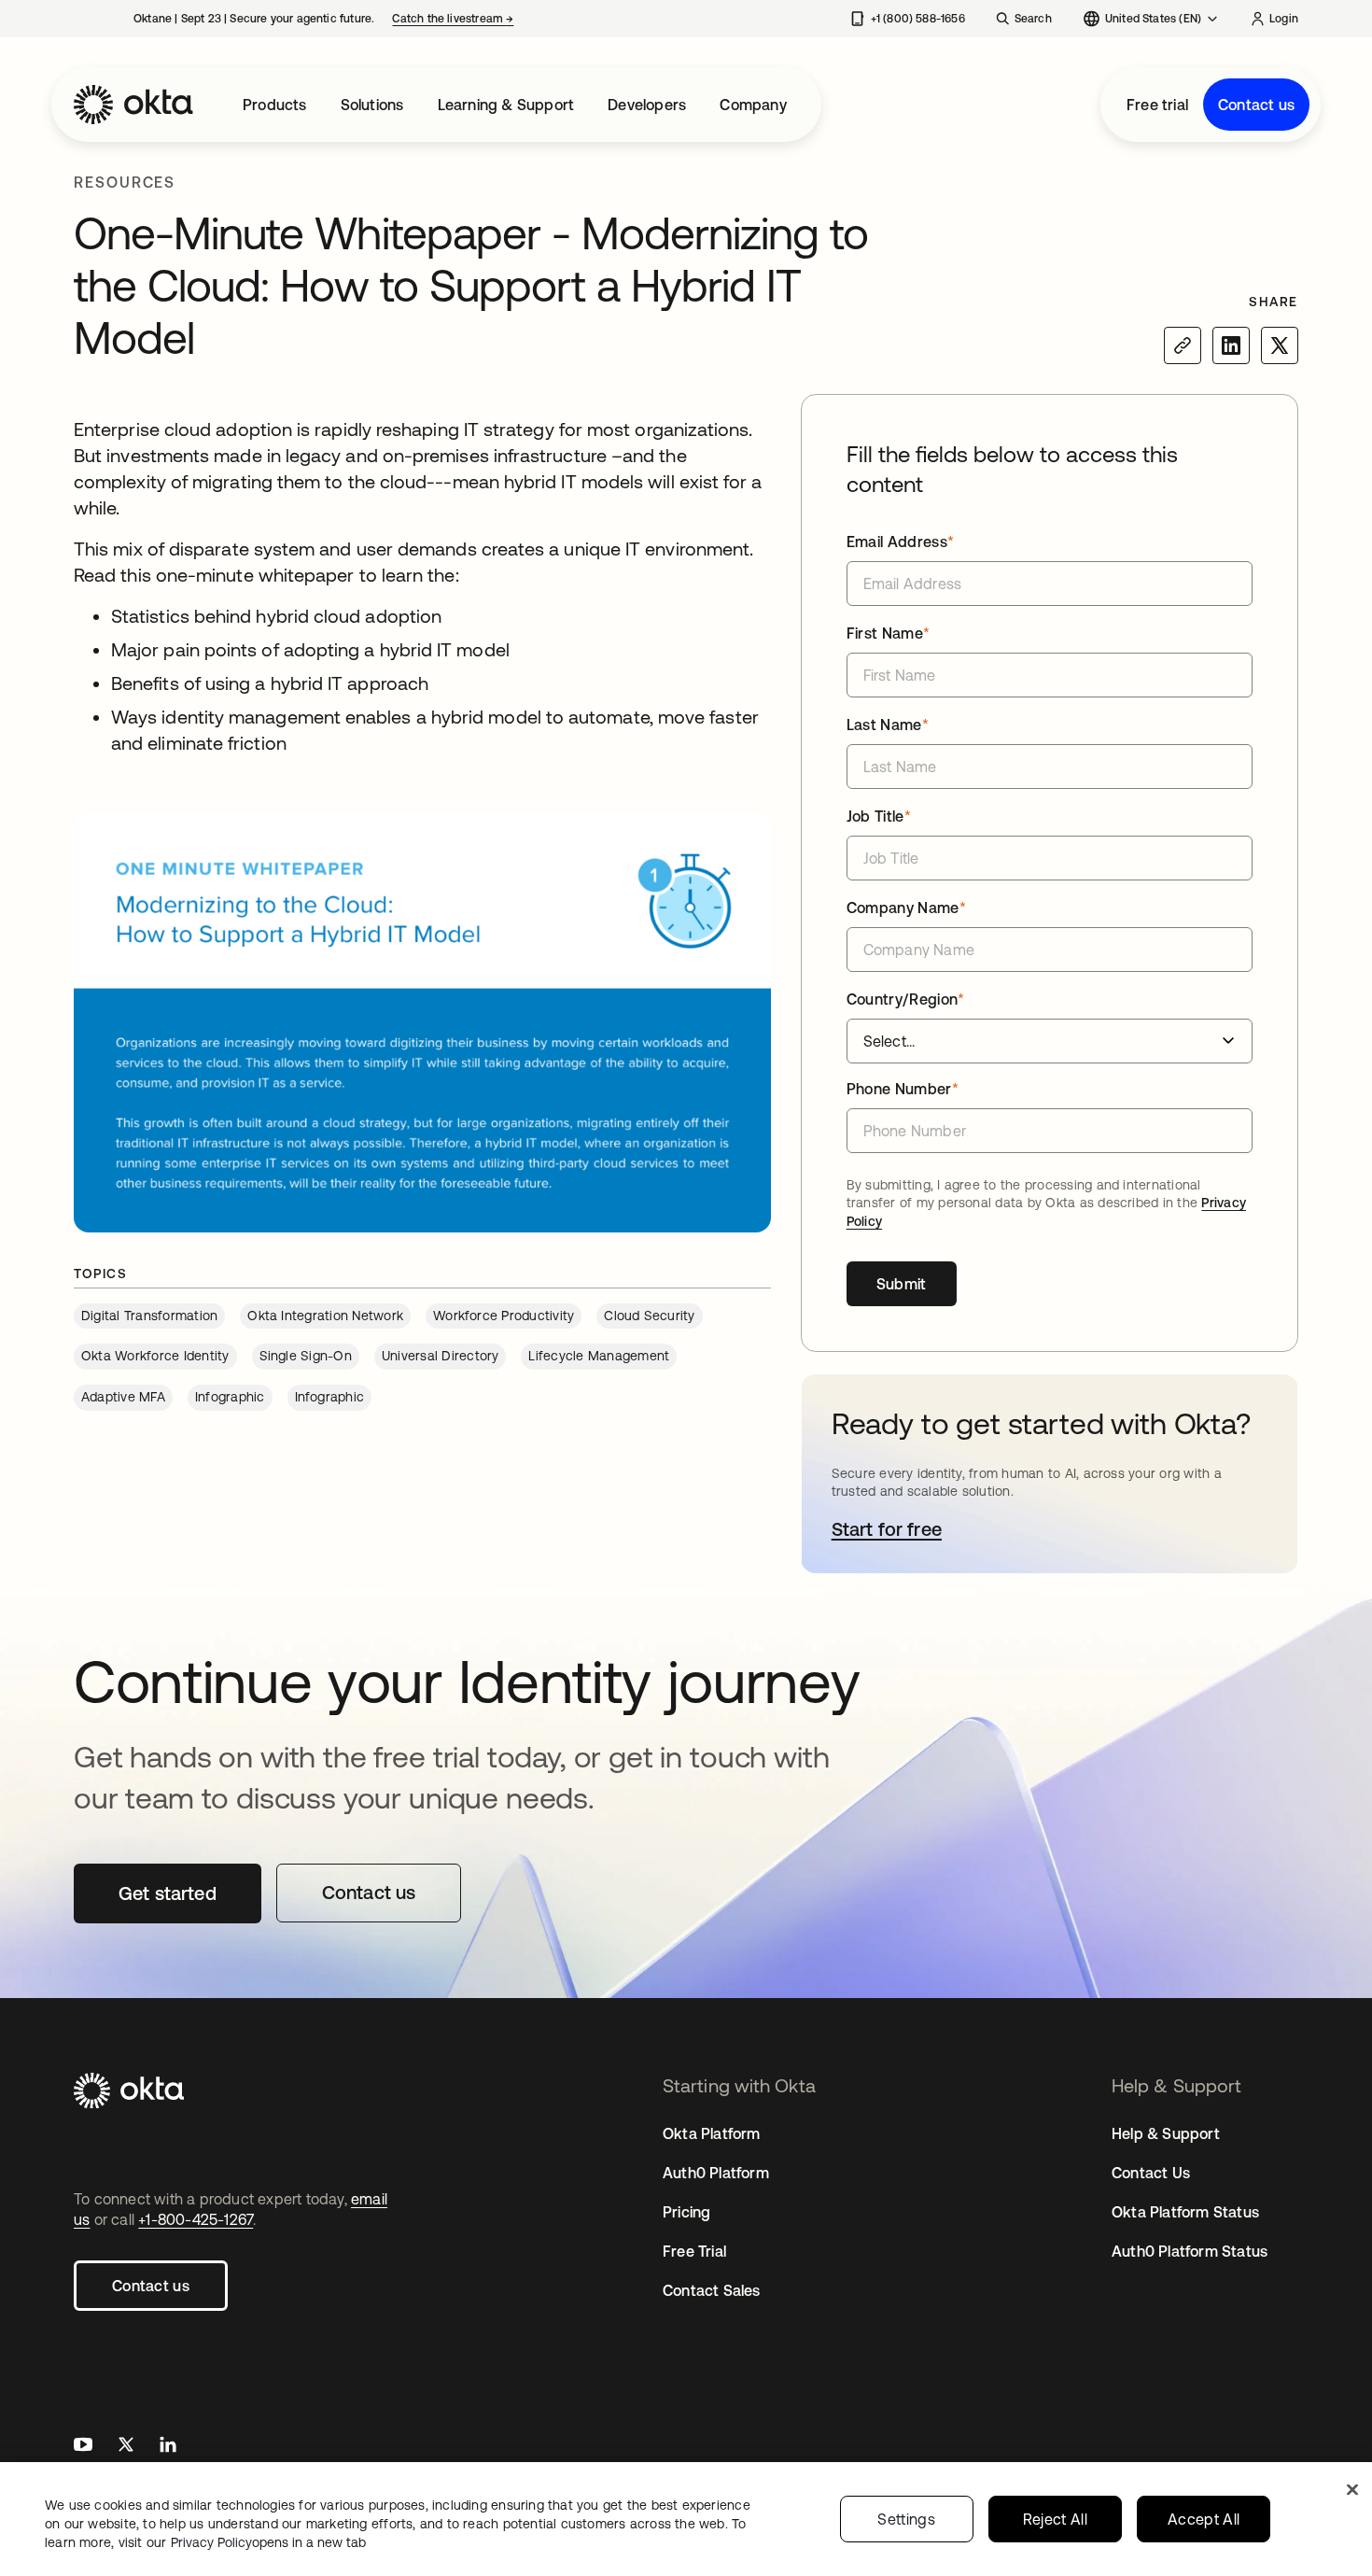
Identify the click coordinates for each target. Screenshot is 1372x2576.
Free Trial (694, 2251)
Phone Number (903, 1089)
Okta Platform (712, 2133)
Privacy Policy (268, 2542)
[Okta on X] (126, 2447)
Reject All (1055, 2519)
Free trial (1157, 105)
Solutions (372, 105)
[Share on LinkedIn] (1231, 345)
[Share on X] (1280, 345)
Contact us (1256, 105)
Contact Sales (712, 2290)
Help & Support (1166, 2133)
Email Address (901, 542)
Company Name (906, 908)
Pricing (686, 2212)
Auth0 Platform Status (1190, 2251)
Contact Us (1151, 2173)
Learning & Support (506, 105)
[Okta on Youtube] (83, 2447)
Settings (906, 2519)
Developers (647, 105)
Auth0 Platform (716, 2173)
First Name (889, 633)
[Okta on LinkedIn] (168, 2447)
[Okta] (133, 105)
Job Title (879, 816)
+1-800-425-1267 (196, 2219)
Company (753, 105)
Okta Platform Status (1185, 2212)
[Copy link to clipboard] (1183, 345)
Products (275, 105)
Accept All (1204, 2519)
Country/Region (906, 999)
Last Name (888, 725)
